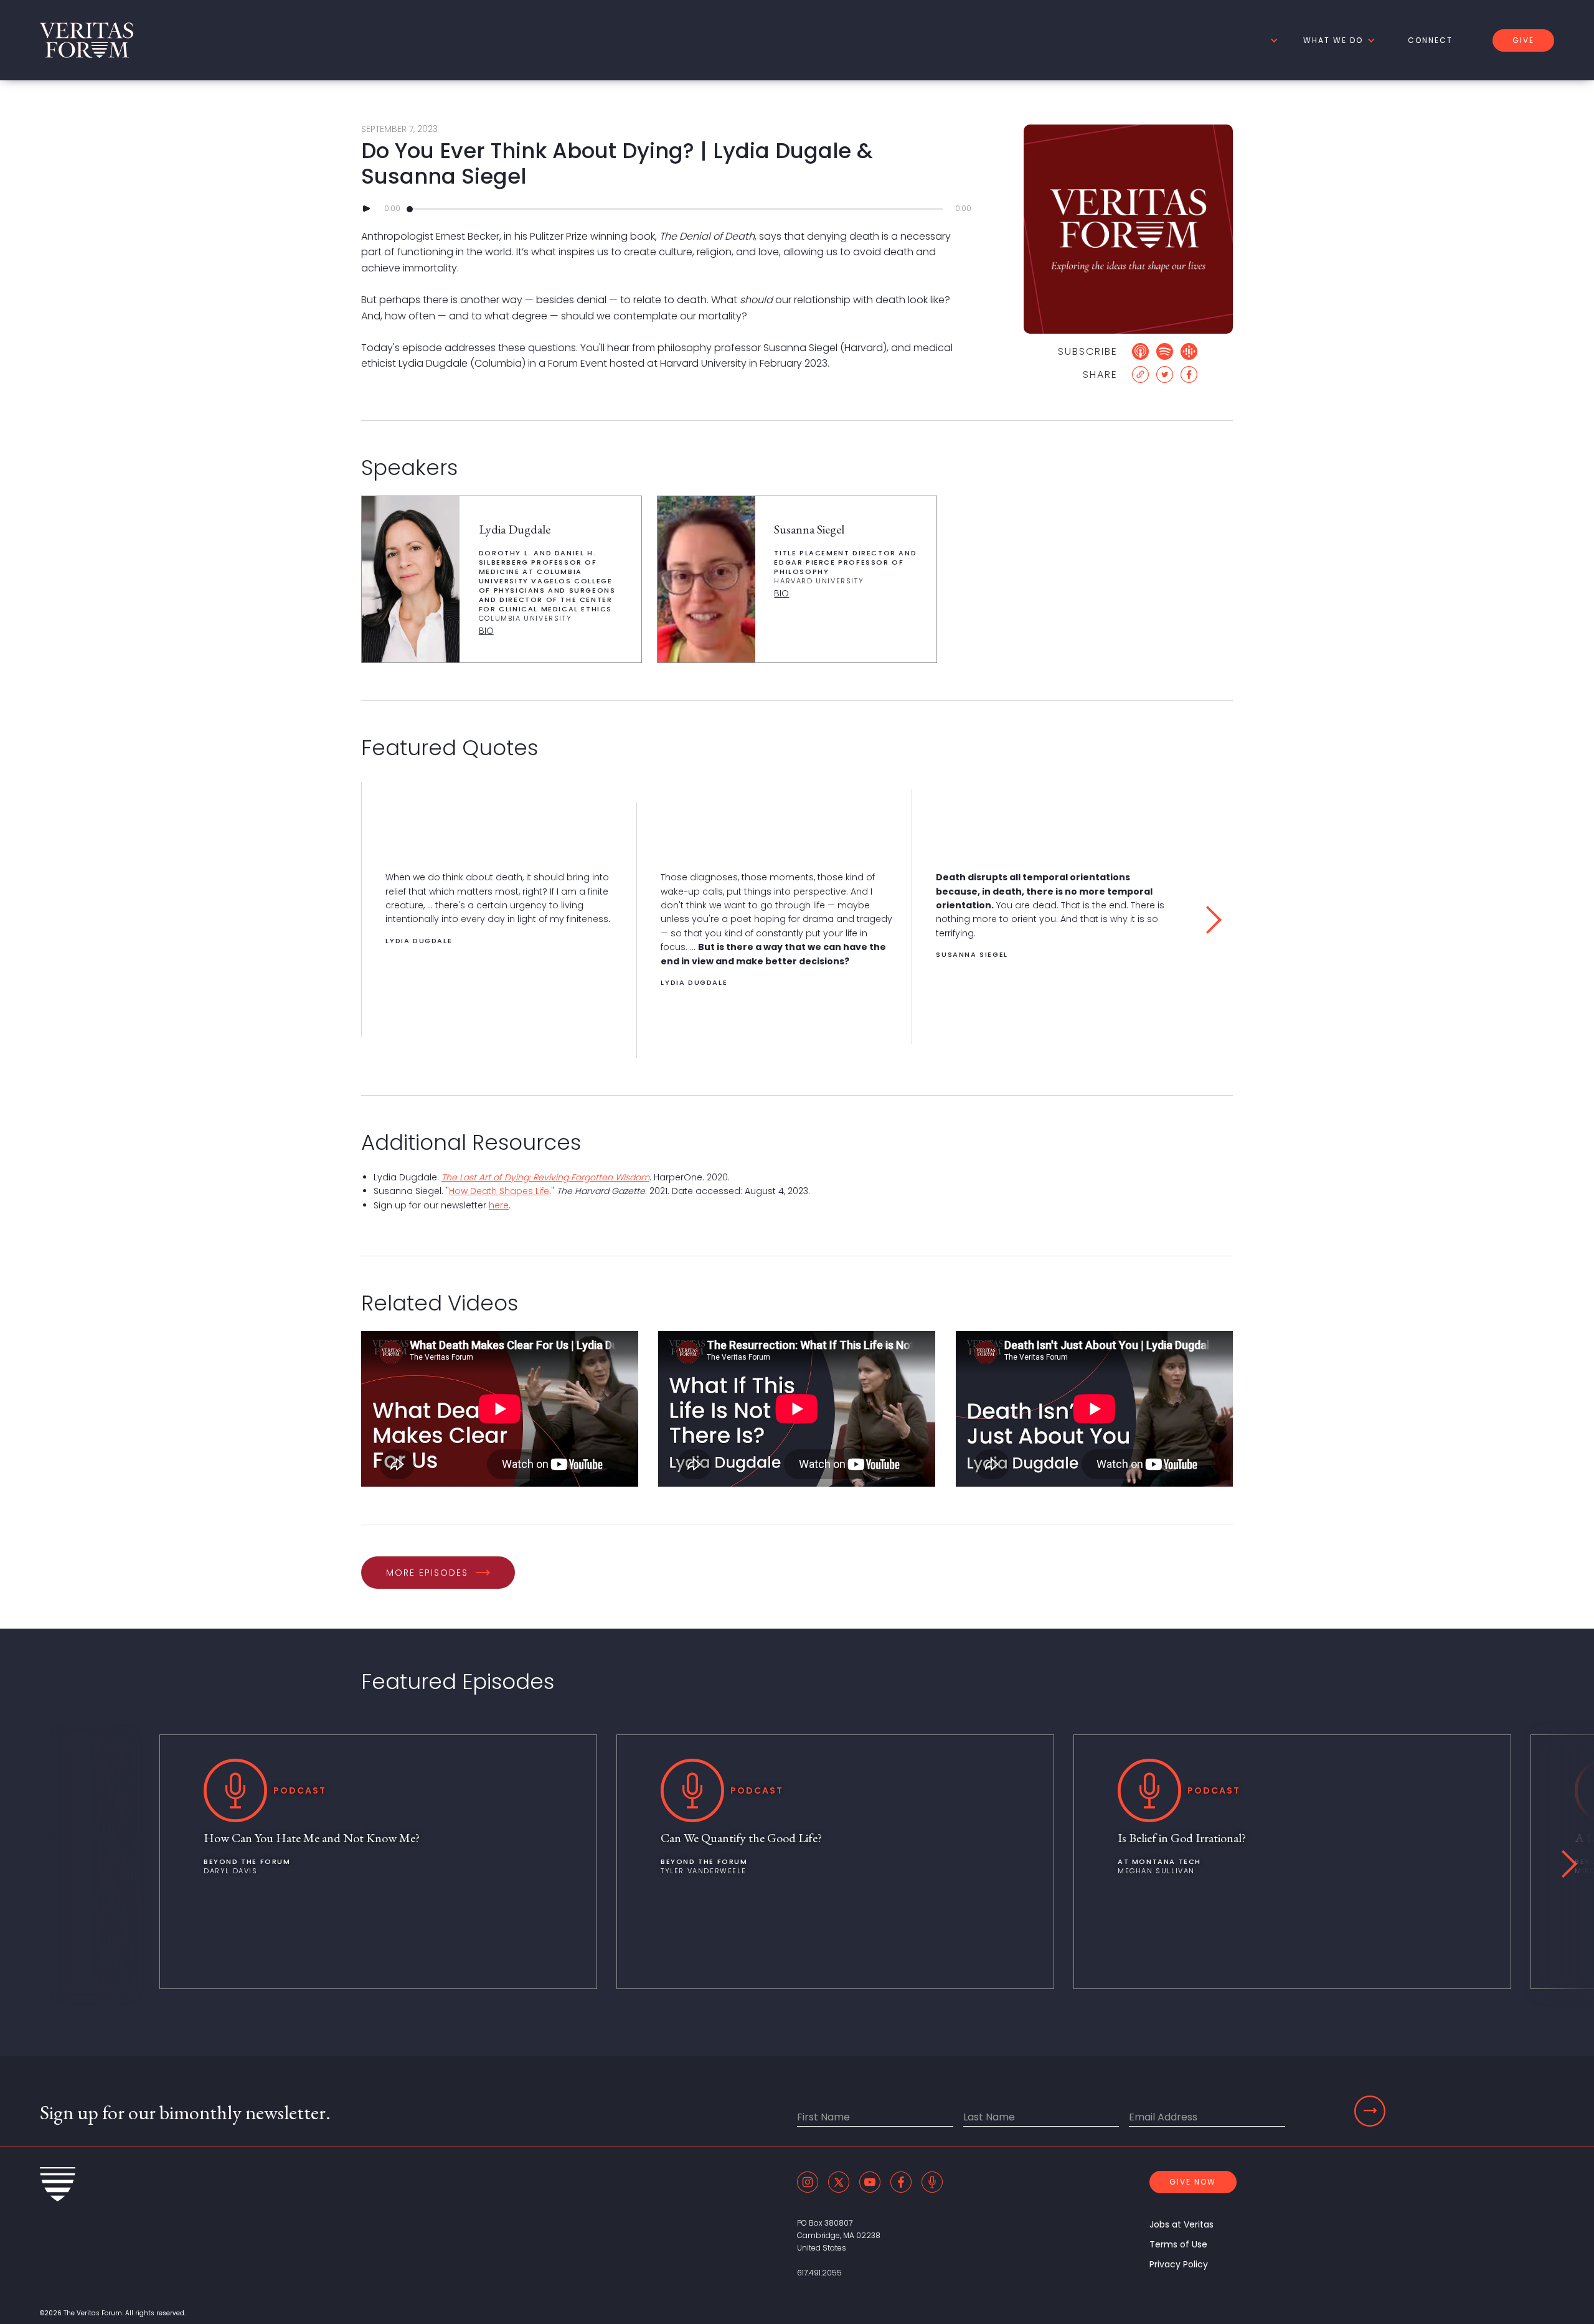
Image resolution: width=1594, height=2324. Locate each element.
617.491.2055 (819, 2273)
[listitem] (499, 910)
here (499, 1205)
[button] (1272, 40)
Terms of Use (1178, 2244)
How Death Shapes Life (499, 1191)
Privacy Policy (1179, 2264)
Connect (1430, 40)
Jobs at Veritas (1181, 2224)
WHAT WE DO (1333, 40)
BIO (486, 631)
